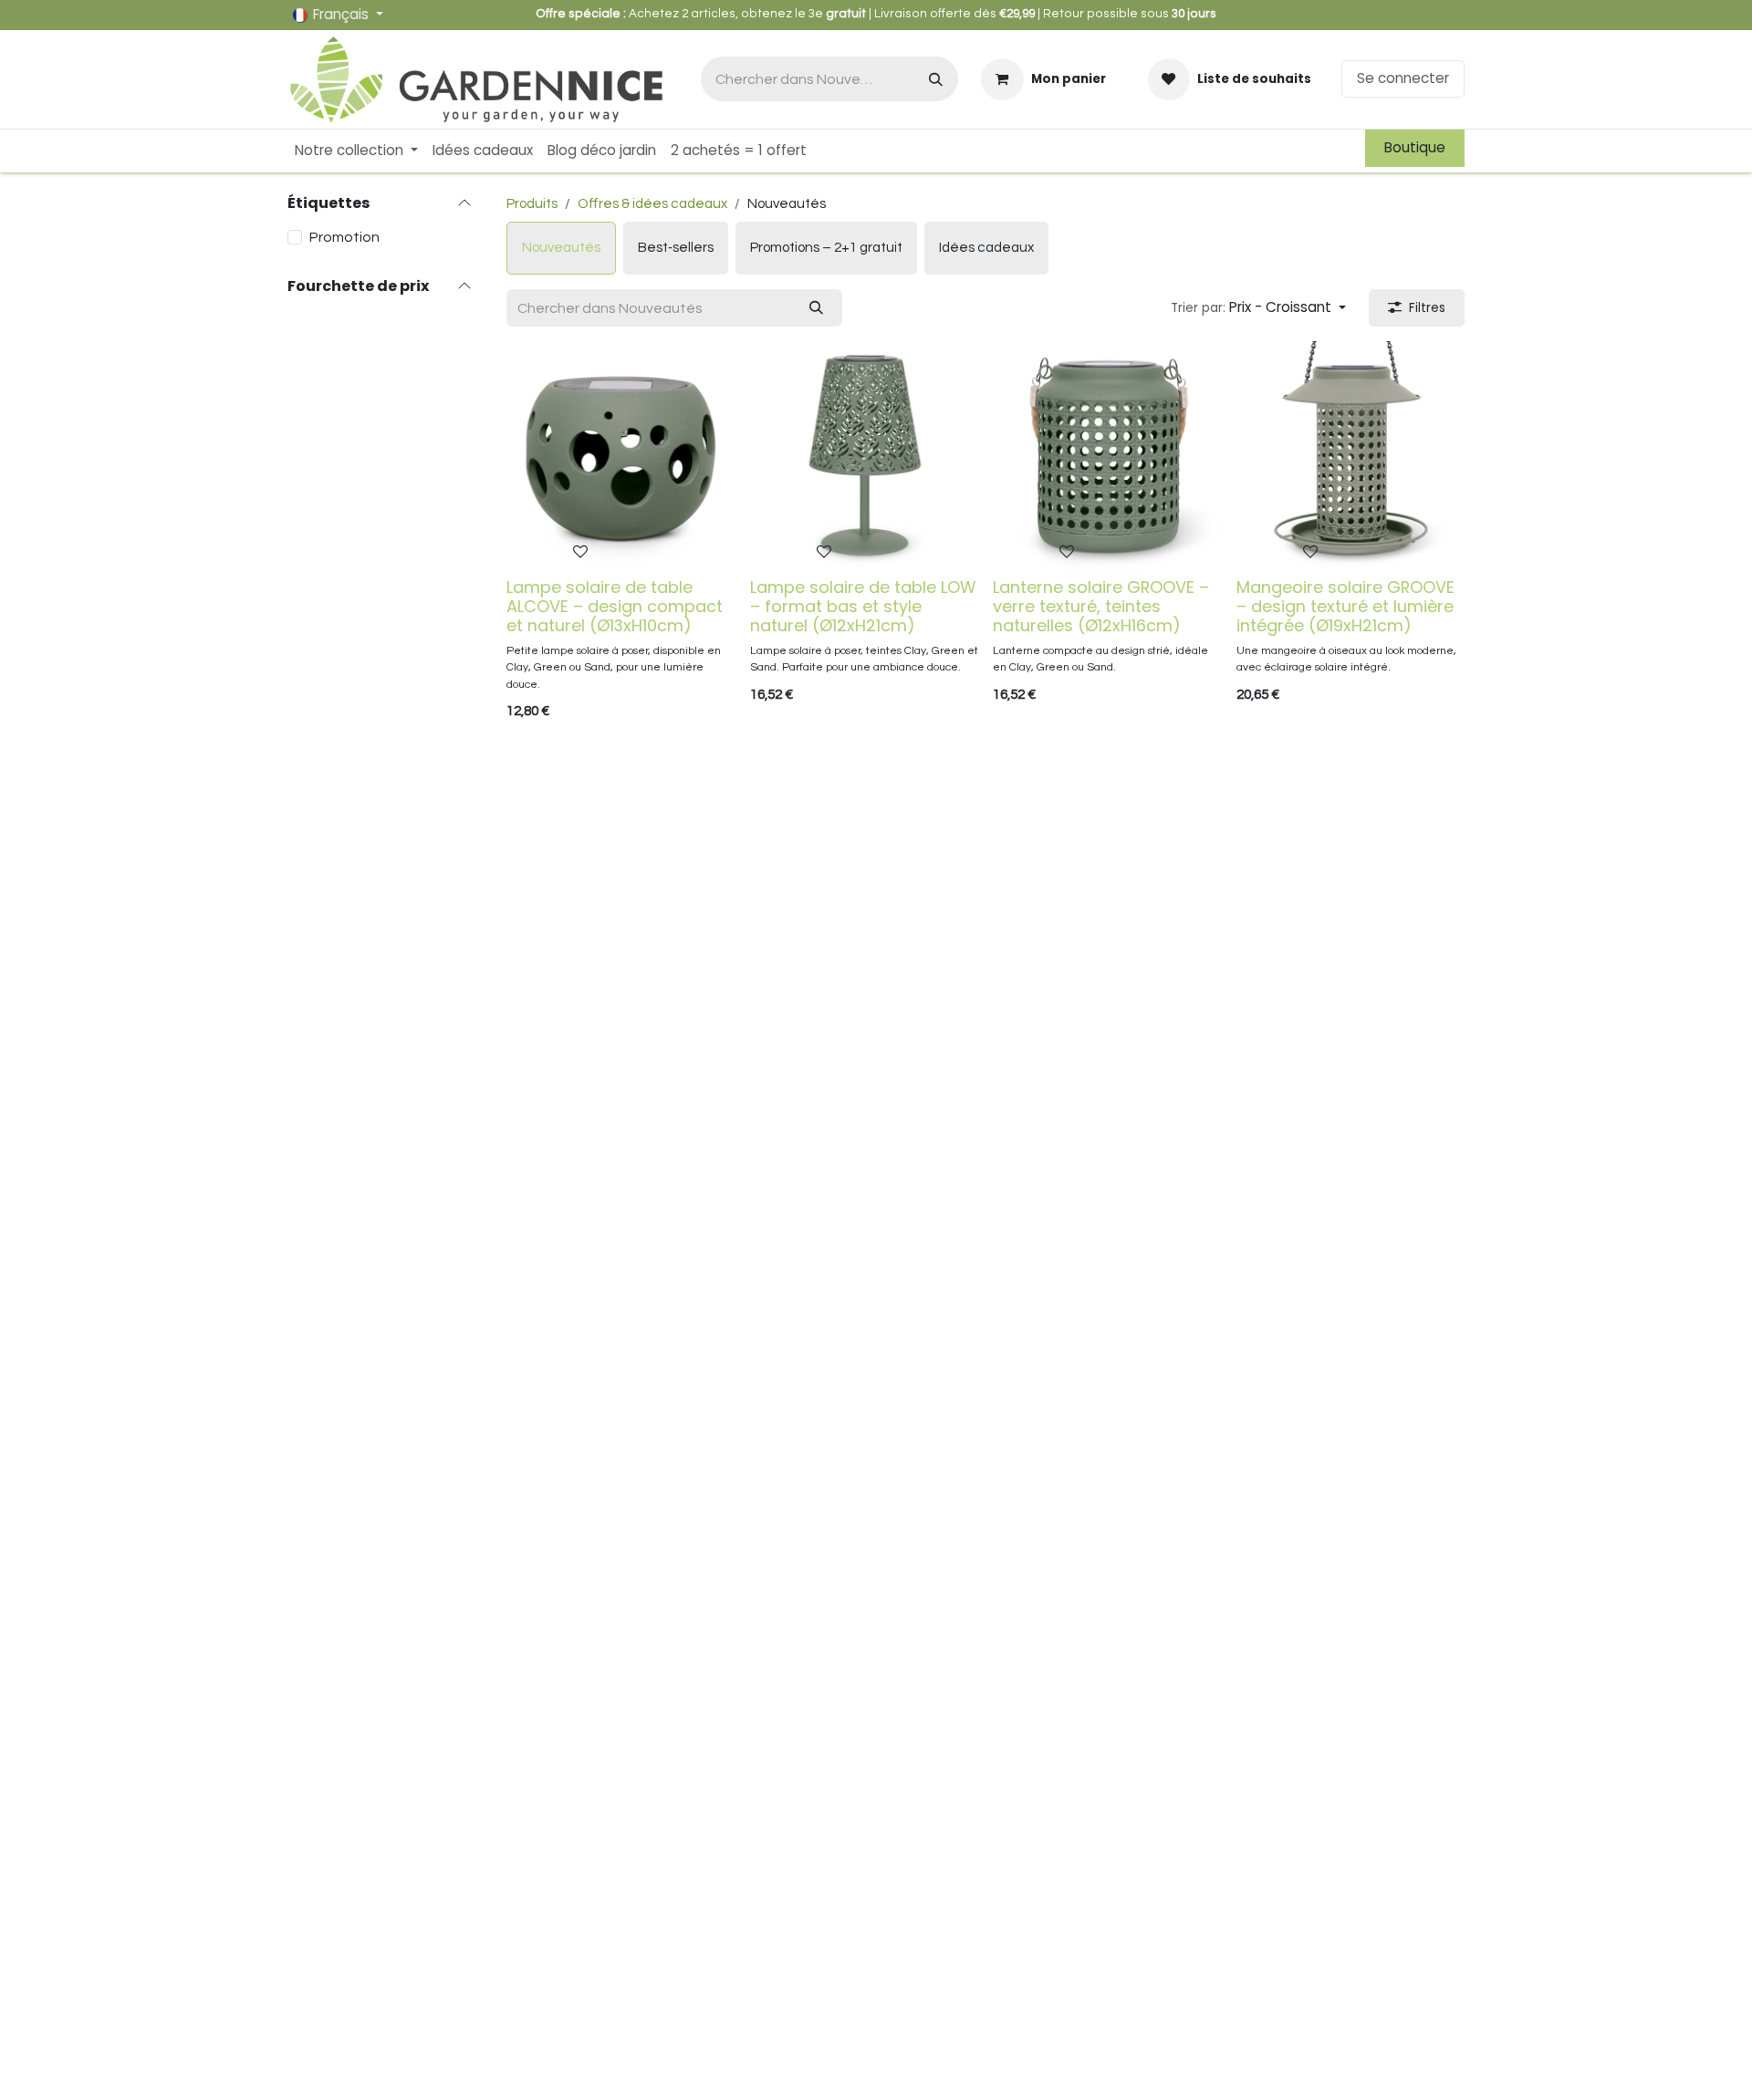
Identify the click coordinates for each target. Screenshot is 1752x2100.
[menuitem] (356, 151)
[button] (1258, 308)
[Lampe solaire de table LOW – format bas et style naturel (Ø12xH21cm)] (865, 456)
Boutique (1415, 147)
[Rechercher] (936, 79)
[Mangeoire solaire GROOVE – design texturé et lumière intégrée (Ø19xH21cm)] (1351, 456)
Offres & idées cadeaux (652, 204)
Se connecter (1403, 78)
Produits (532, 204)
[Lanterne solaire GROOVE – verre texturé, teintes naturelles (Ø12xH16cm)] (1107, 456)
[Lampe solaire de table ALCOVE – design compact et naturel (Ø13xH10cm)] (621, 456)
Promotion (344, 237)
